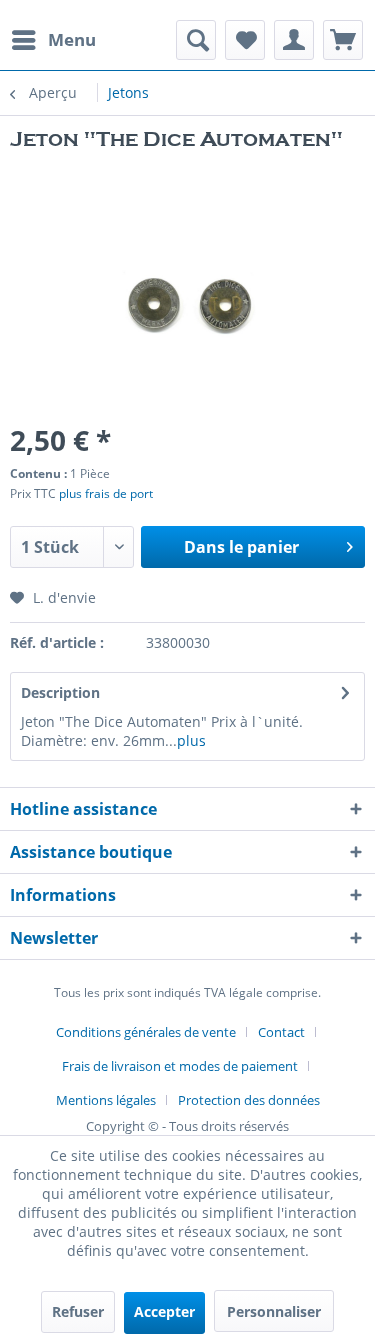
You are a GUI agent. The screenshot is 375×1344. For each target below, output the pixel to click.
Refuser (78, 1311)
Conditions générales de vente (146, 1032)
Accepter (164, 1311)
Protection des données (249, 1100)
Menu (72, 39)
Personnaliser (274, 1311)
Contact (281, 1032)
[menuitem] (53, 40)
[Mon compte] (294, 40)
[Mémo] (245, 40)
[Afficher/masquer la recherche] (196, 40)
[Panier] (343, 40)
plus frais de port (106, 493)
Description (60, 692)
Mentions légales (106, 1100)
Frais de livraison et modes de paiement (180, 1066)
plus (191, 740)
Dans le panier (241, 547)
